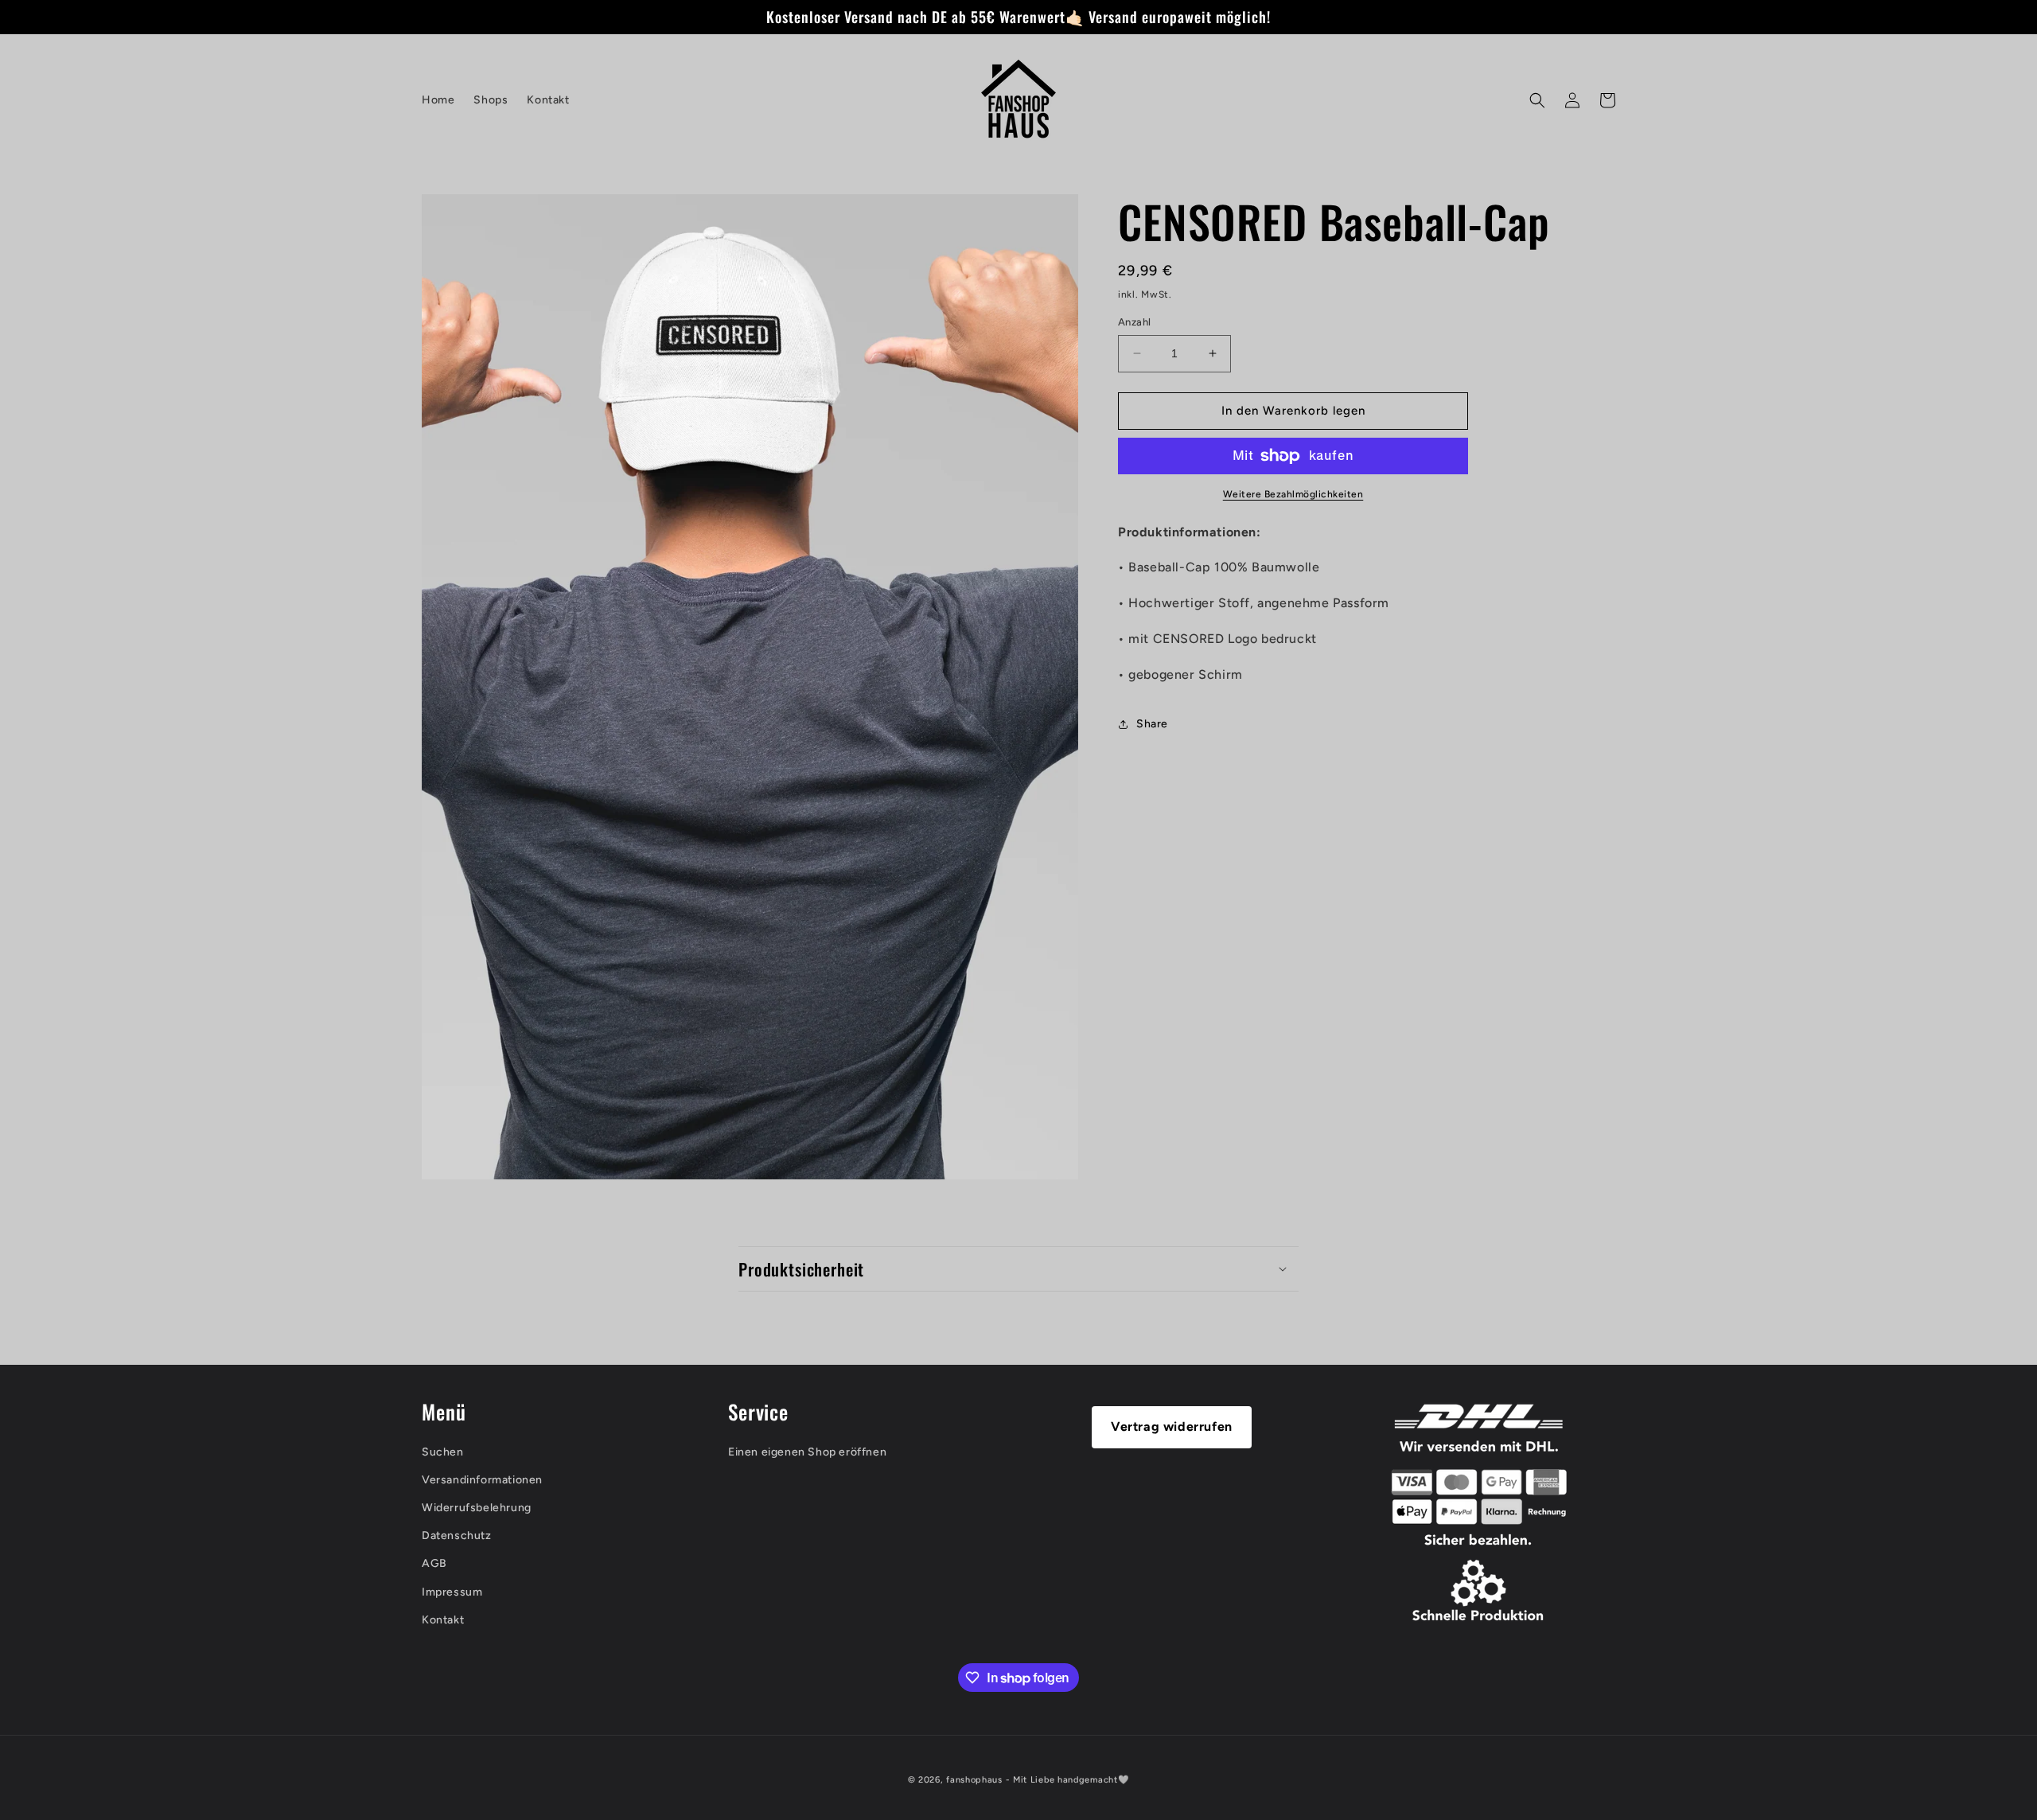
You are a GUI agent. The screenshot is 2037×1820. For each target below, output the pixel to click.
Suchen (443, 1452)
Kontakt (443, 1620)
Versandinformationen (482, 1480)
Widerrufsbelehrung (477, 1508)
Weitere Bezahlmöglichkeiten (1293, 494)
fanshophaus (974, 1780)
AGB (434, 1564)
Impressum (452, 1592)
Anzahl (1134, 322)
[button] (1537, 100)
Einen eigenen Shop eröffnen (807, 1452)
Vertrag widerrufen (1172, 1426)
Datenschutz (457, 1536)
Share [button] (1152, 724)
